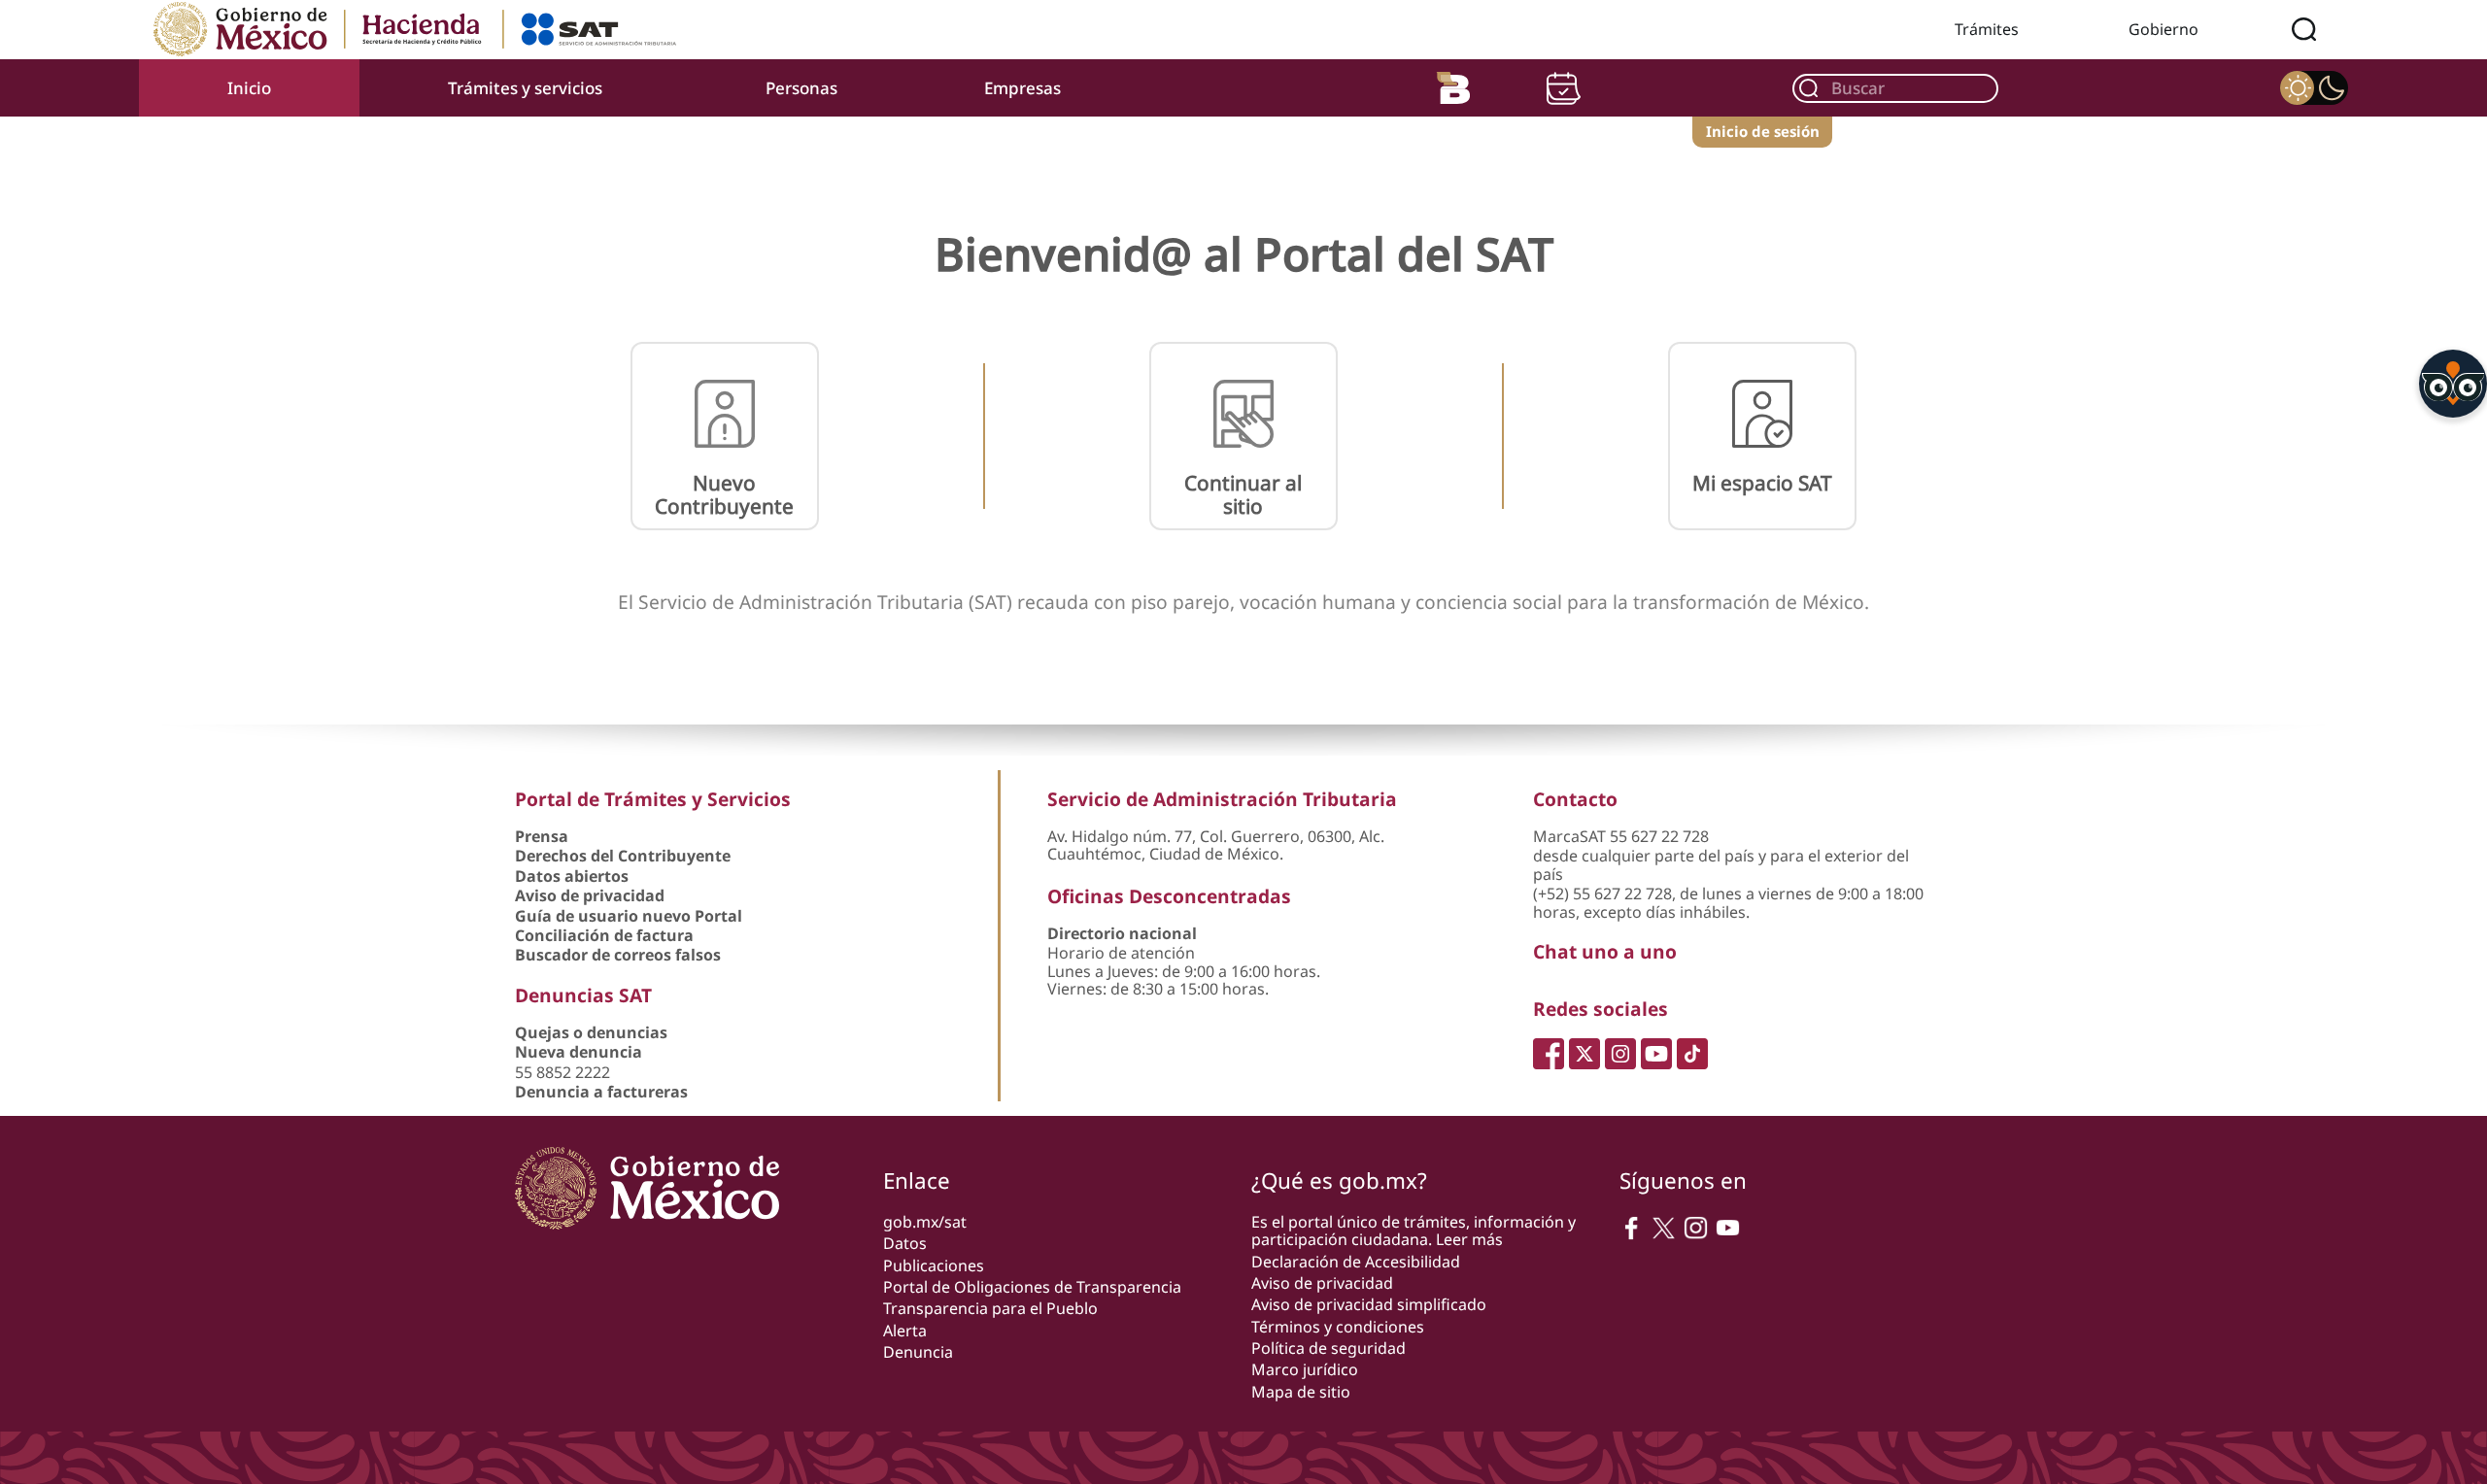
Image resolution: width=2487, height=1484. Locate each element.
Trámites (1987, 29)
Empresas (1022, 88)
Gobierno (2163, 29)
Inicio (249, 88)
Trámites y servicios (525, 88)
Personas (801, 88)
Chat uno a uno (1605, 951)
